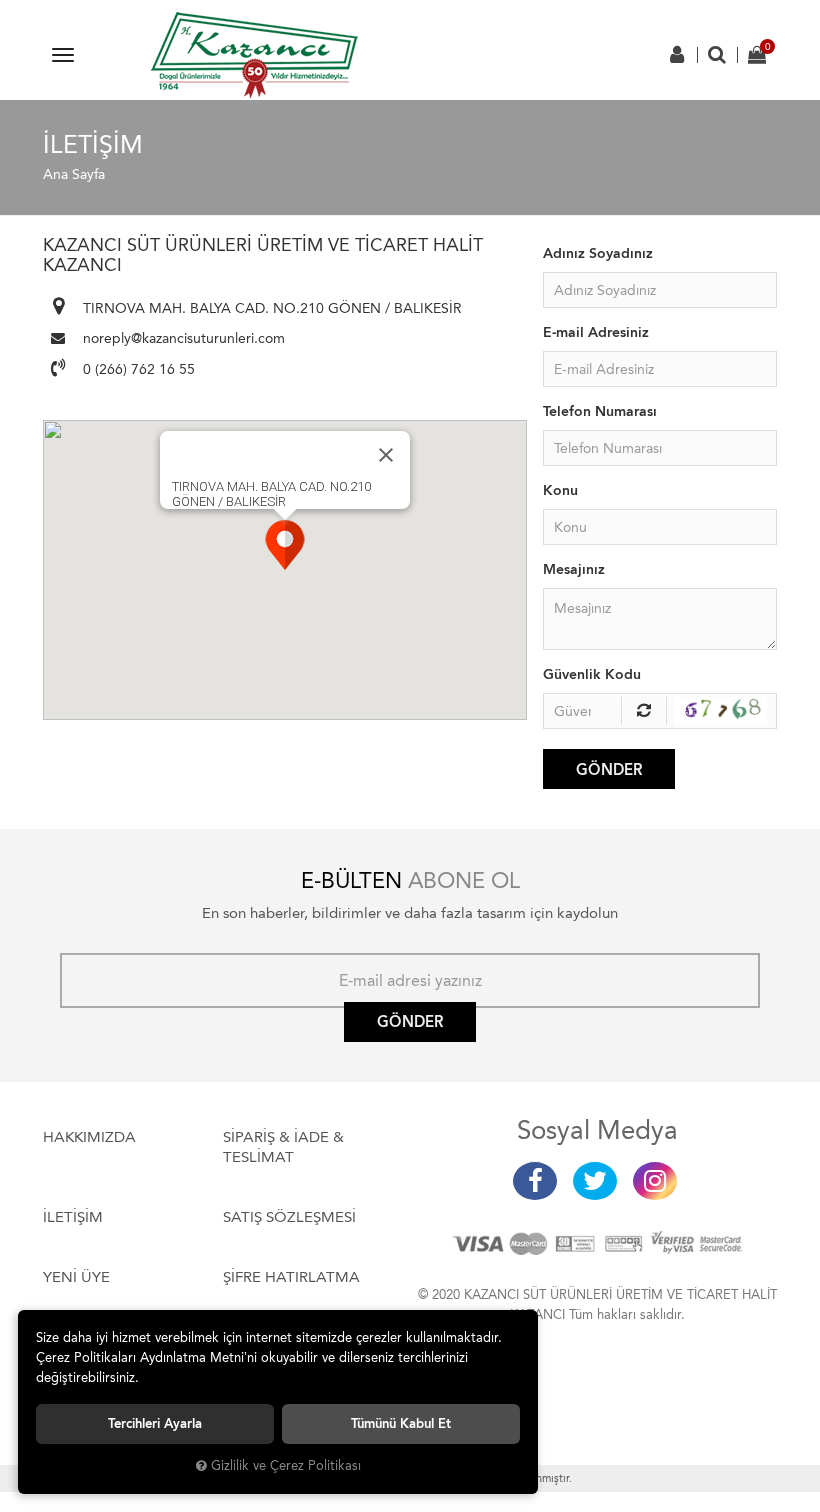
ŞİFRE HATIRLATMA (291, 1277)
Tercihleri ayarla (155, 1423)
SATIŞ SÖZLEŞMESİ (289, 1217)
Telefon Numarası (600, 411)
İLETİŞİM (73, 1217)
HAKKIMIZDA (89, 1137)
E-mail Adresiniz (596, 332)
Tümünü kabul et (401, 1423)
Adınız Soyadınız (598, 253)
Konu (560, 490)
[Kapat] (386, 455)
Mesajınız (574, 569)
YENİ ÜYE (76, 1277)
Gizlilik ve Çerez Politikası (286, 1465)
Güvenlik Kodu (592, 674)
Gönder (609, 770)
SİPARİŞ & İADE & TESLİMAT (283, 1147)
